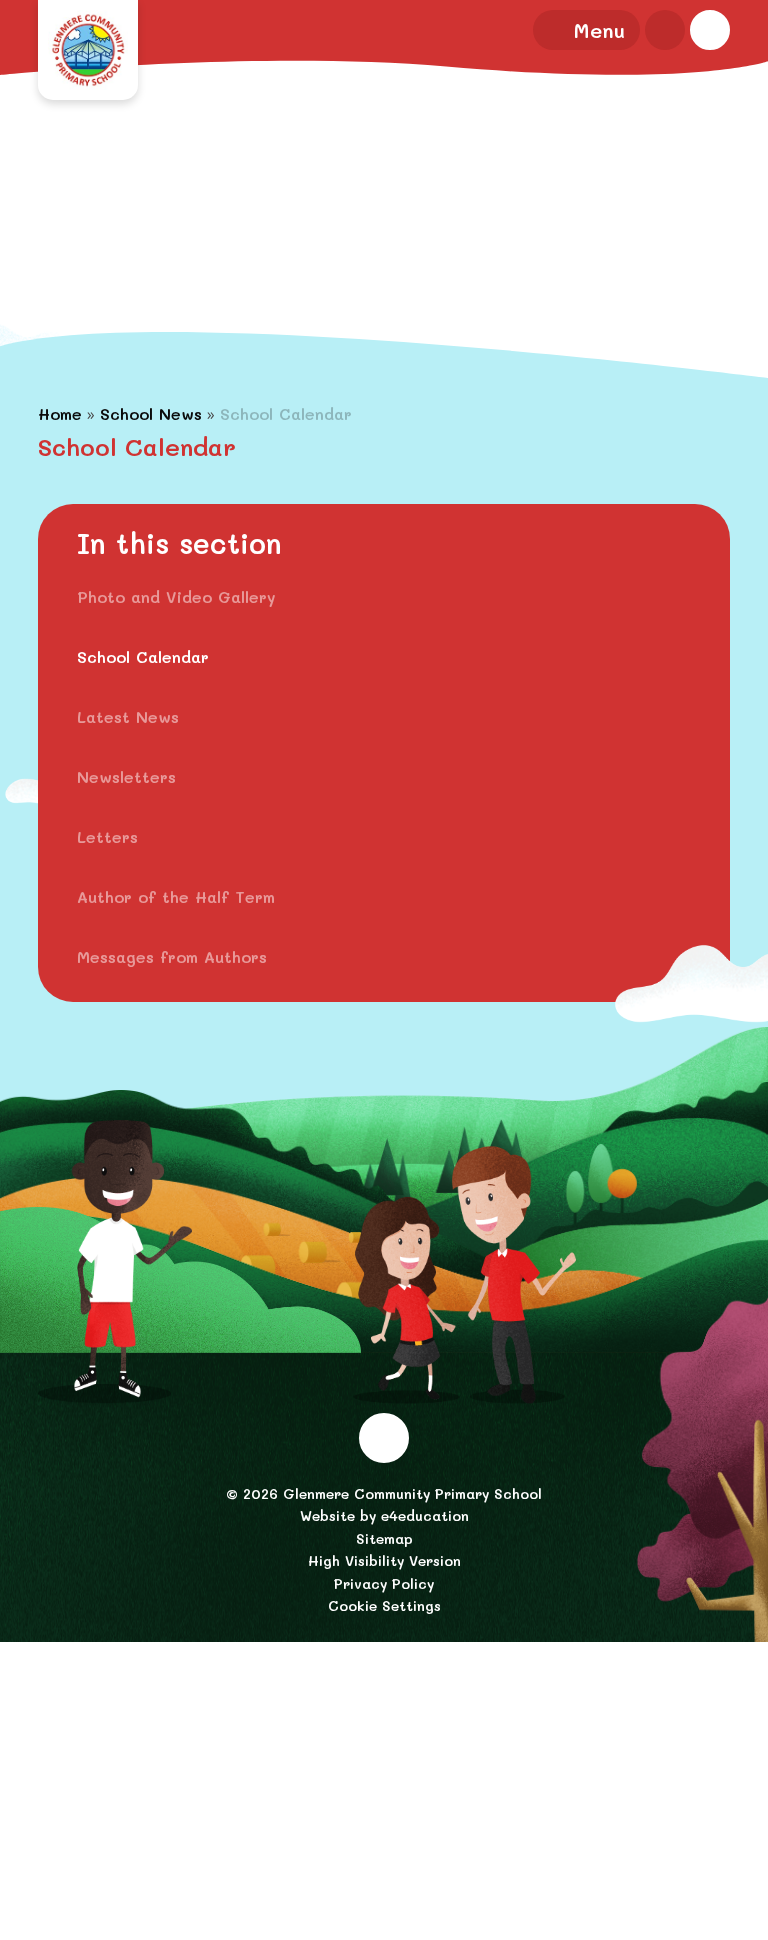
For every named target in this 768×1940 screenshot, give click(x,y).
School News (151, 413)
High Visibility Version (384, 1560)
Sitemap (384, 1538)
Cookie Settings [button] (384, 1605)
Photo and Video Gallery (176, 596)
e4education (425, 1515)
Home (60, 413)
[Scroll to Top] (384, 1438)
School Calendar (286, 413)
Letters (107, 836)
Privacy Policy (384, 1583)
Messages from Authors (172, 956)
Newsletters (126, 776)
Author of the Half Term (176, 896)
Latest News (128, 716)
